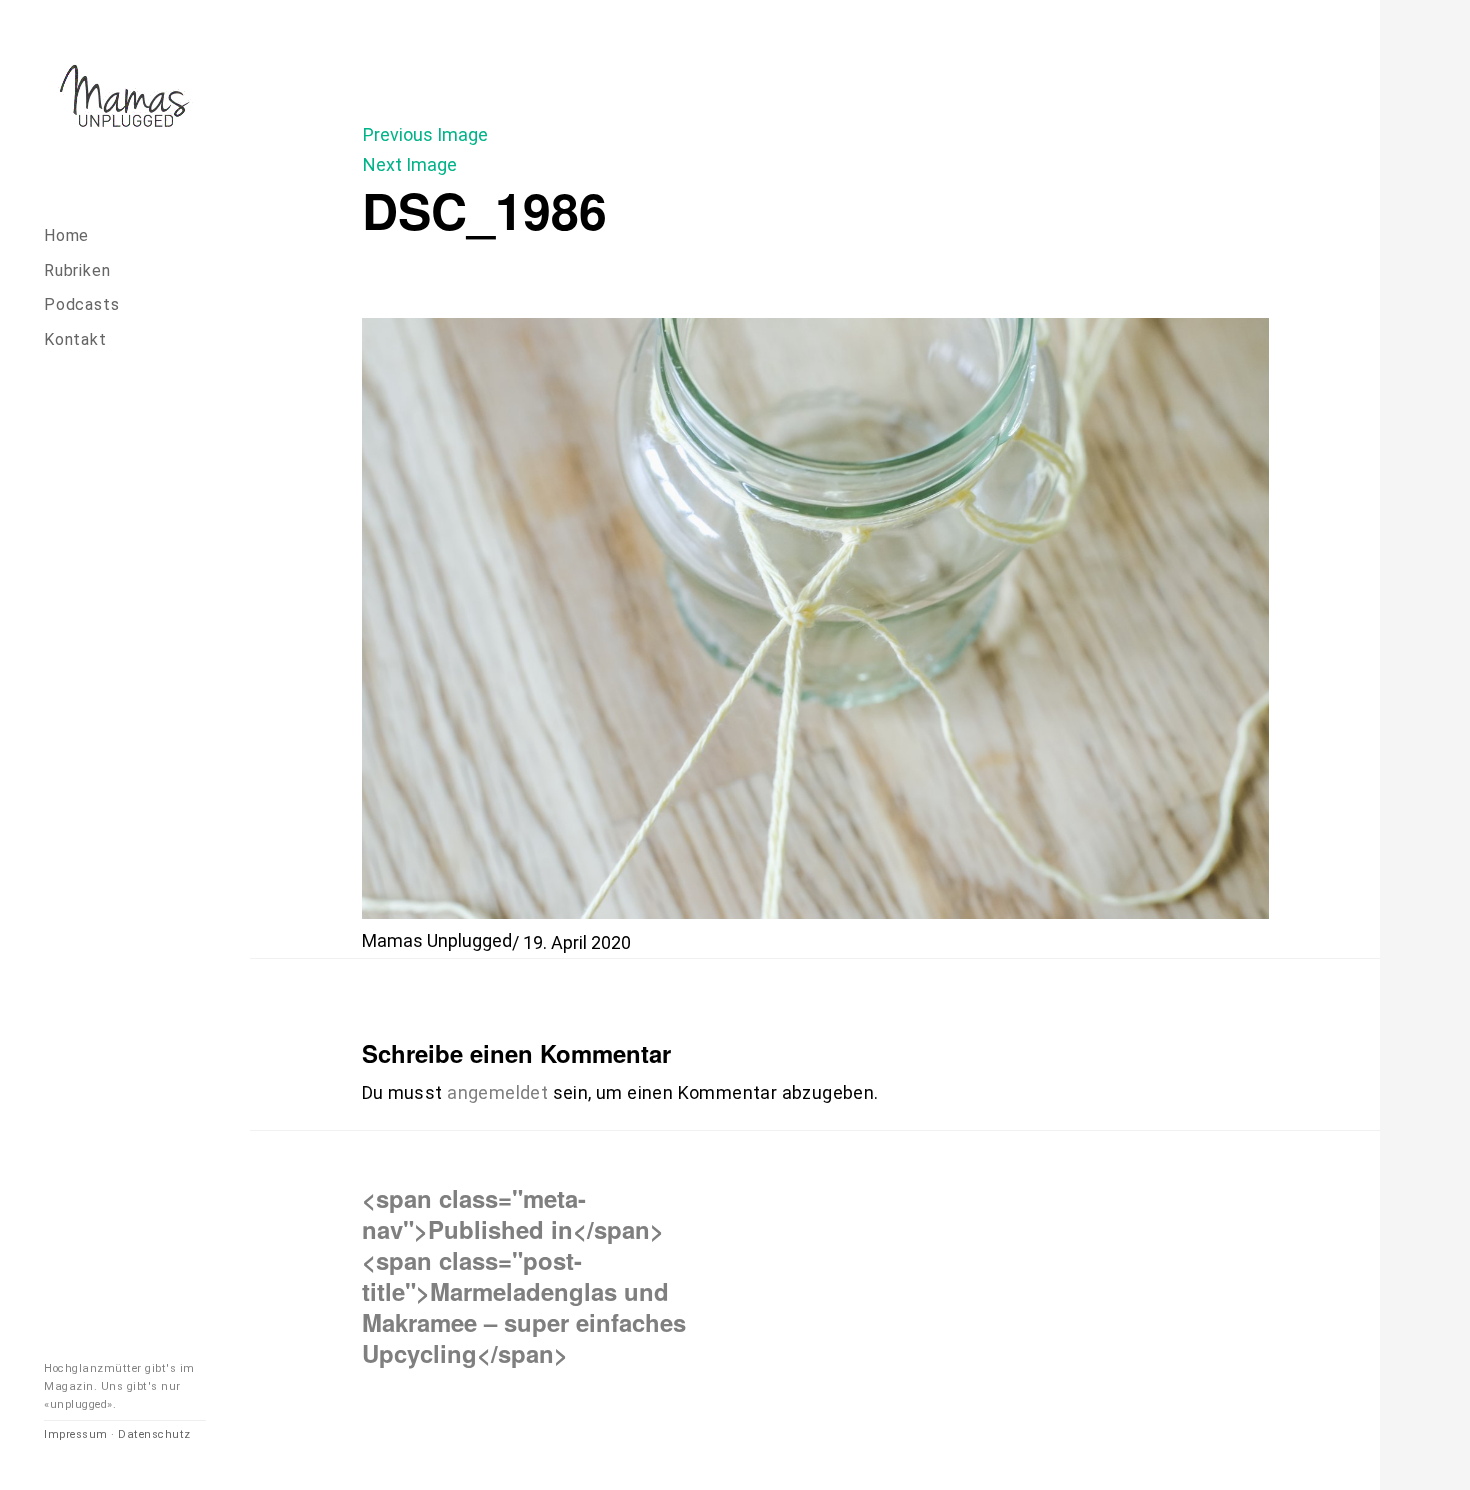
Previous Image (425, 134)
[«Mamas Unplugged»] (125, 99)
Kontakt (75, 339)
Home (66, 235)
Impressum (76, 1434)
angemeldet (497, 1092)
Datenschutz (154, 1434)
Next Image (410, 164)
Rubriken (77, 270)
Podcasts (81, 304)
